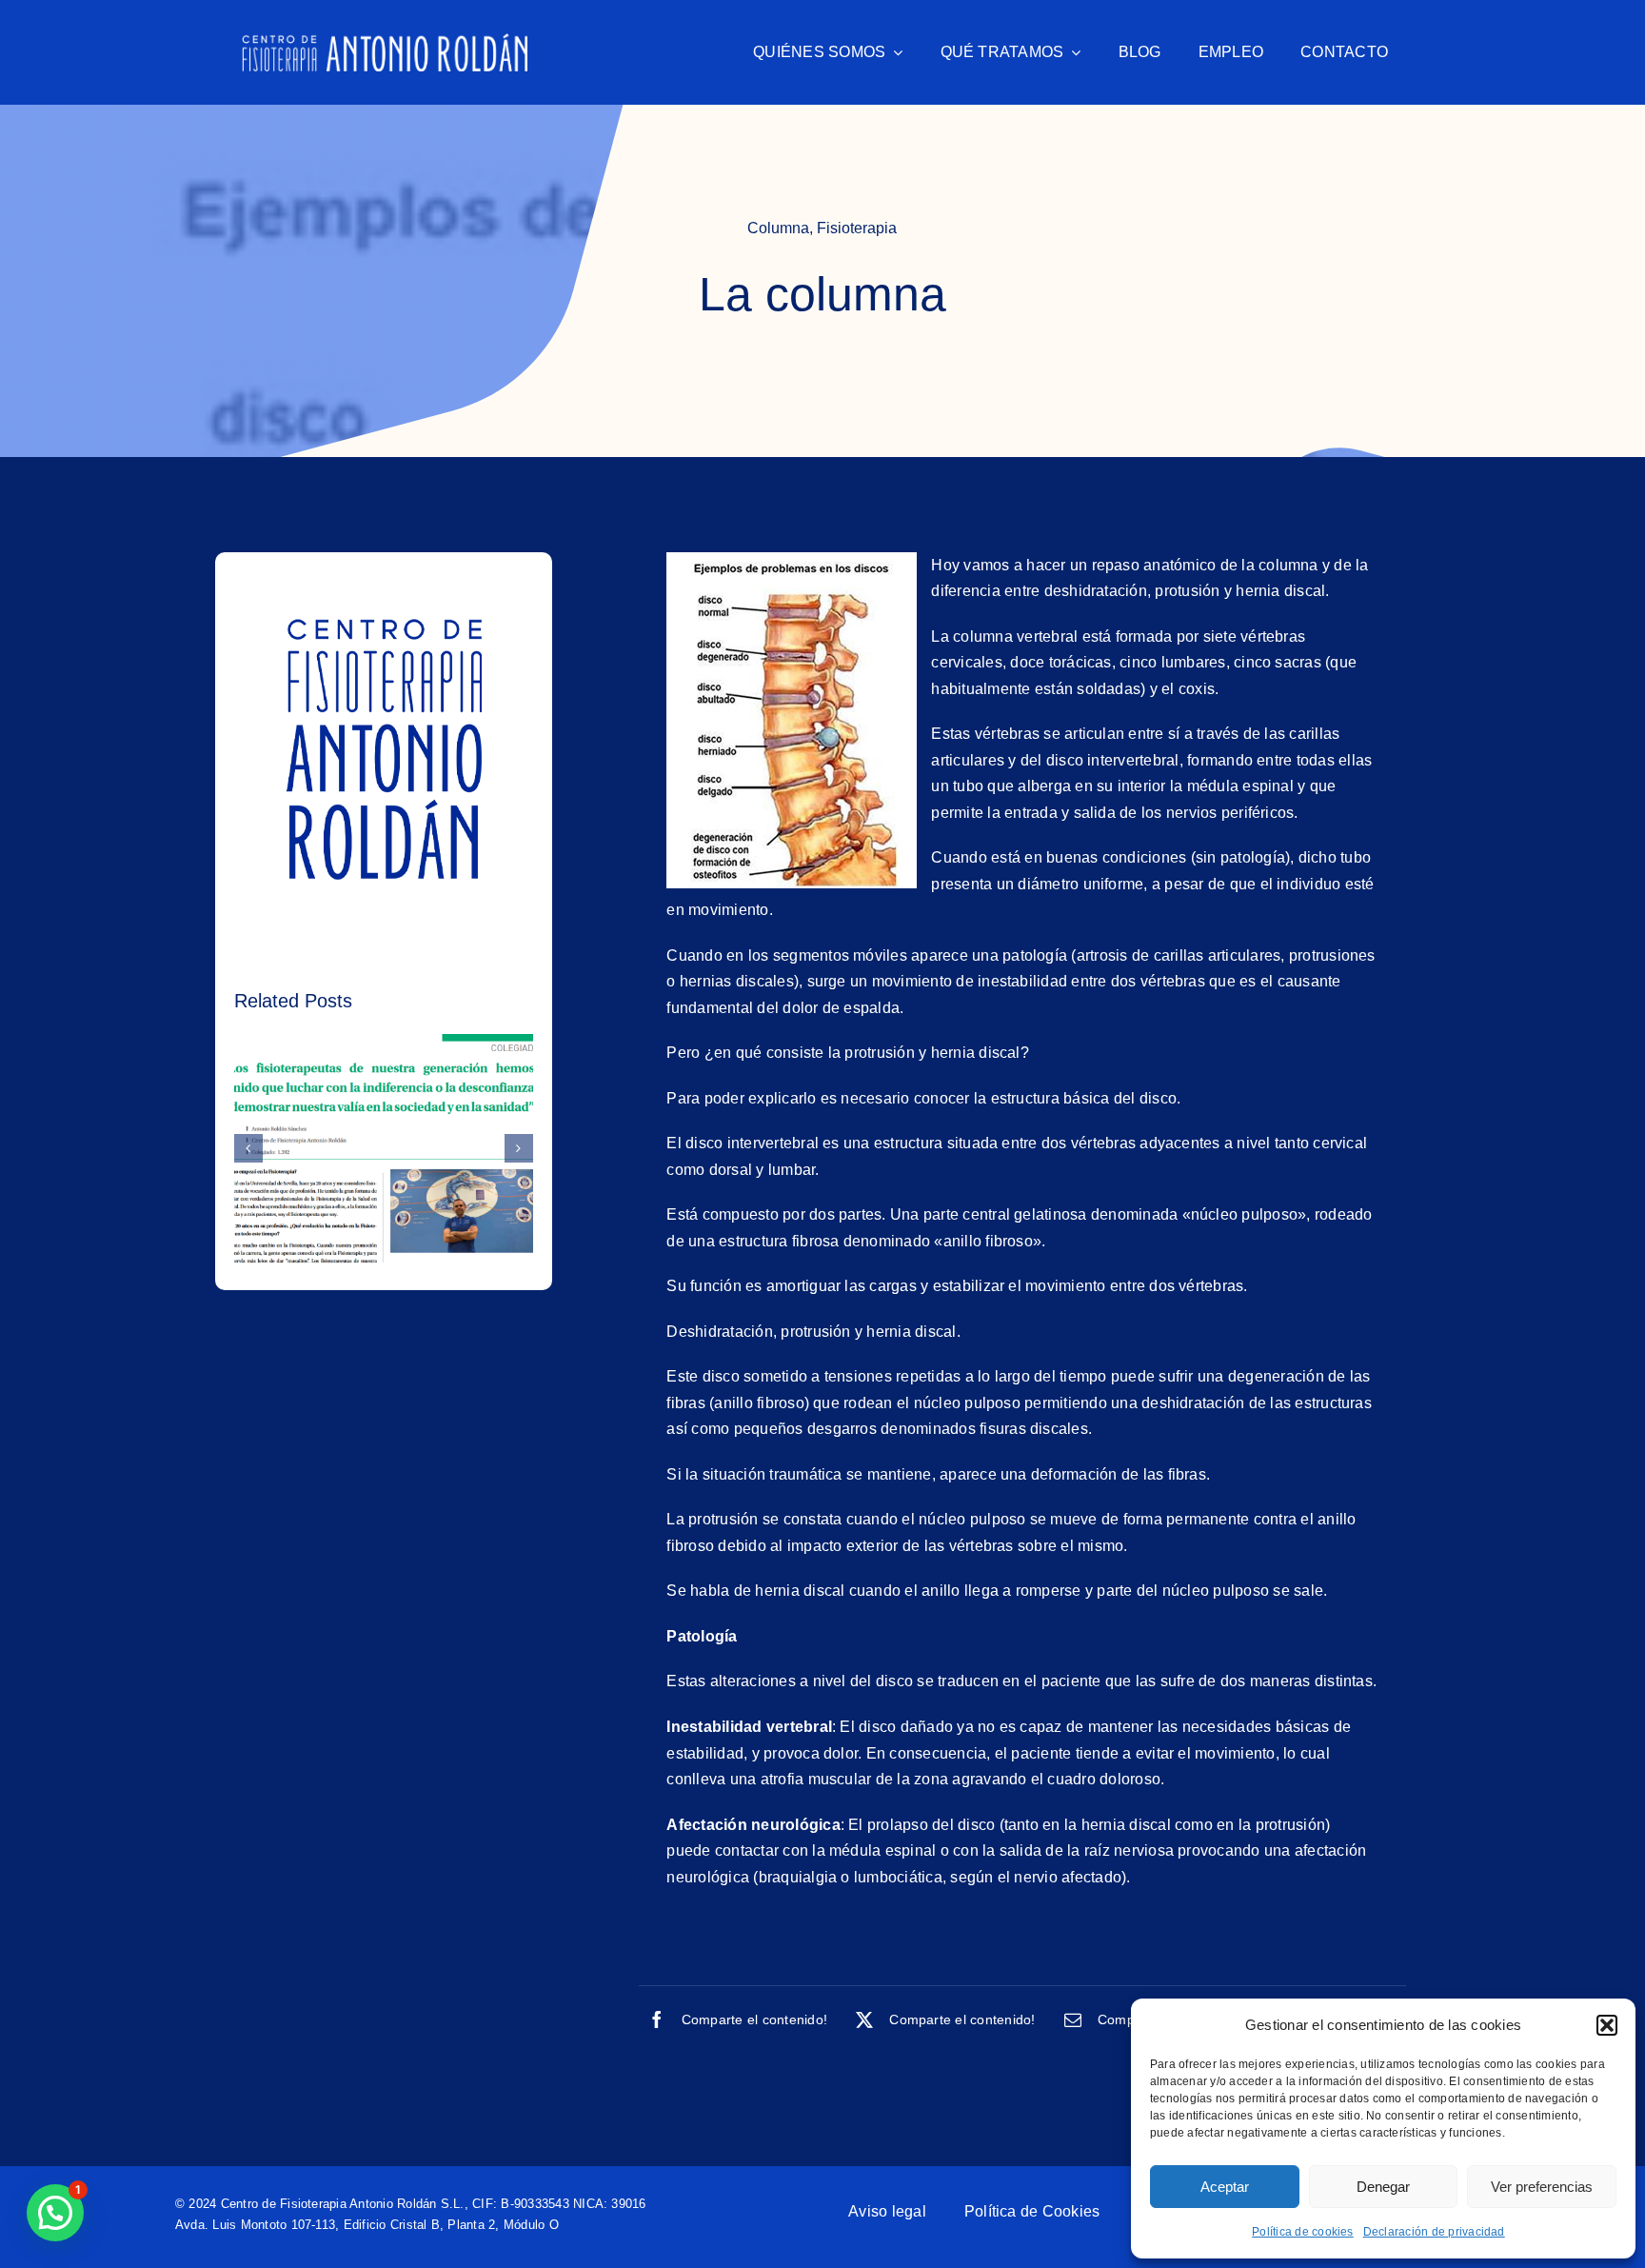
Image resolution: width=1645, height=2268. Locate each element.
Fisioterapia (857, 228)
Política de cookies (1303, 2232)
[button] (1607, 2025)
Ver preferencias (1542, 2187)
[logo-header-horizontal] (385, 40)
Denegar (1383, 2187)
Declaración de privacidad (1434, 2232)
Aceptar (1225, 2187)
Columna (778, 228)
